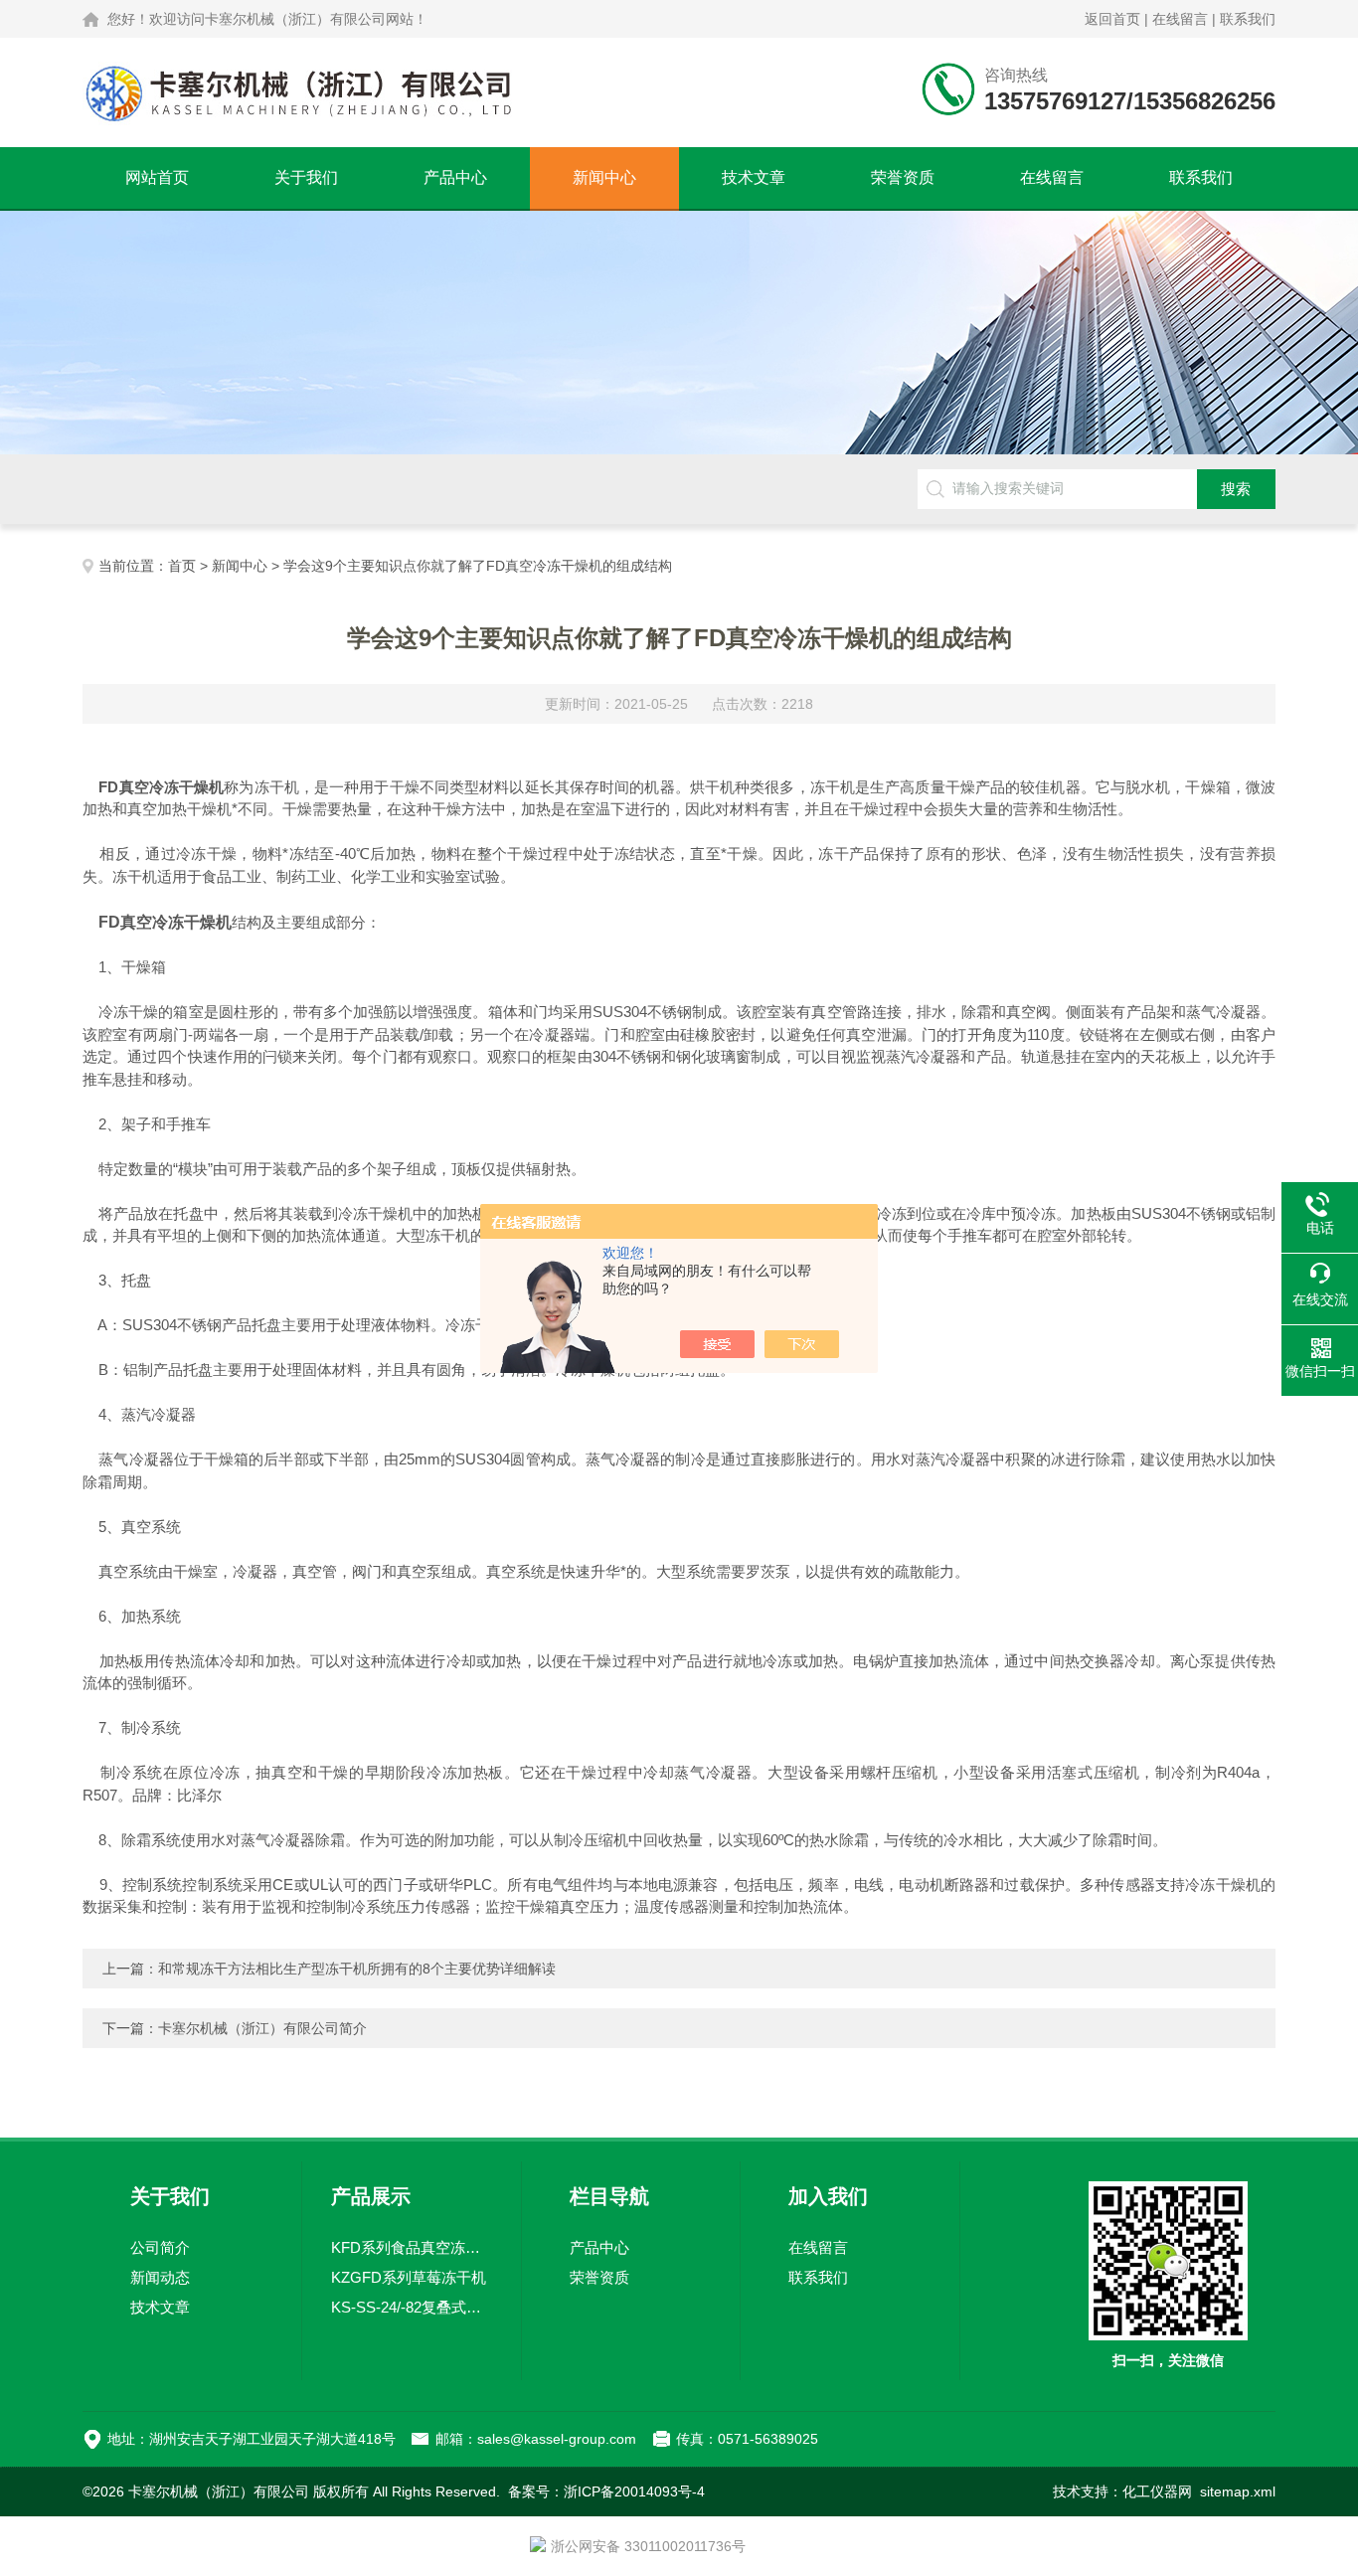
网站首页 (157, 177)
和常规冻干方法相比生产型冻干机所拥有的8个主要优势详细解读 (357, 1969)
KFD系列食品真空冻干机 (412, 2247)
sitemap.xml (1238, 2491)
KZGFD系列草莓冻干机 (409, 2277)
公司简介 (160, 2247)
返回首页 (1112, 19)
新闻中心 (604, 177)
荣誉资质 (903, 177)
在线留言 (1180, 19)
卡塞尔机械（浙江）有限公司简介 (262, 2028)
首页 (182, 566)
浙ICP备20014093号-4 (634, 2491)
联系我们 (1248, 19)
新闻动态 (160, 2277)
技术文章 (754, 177)
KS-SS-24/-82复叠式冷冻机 (412, 2307)
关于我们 (306, 177)
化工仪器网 (1157, 2491)
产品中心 (455, 177)
